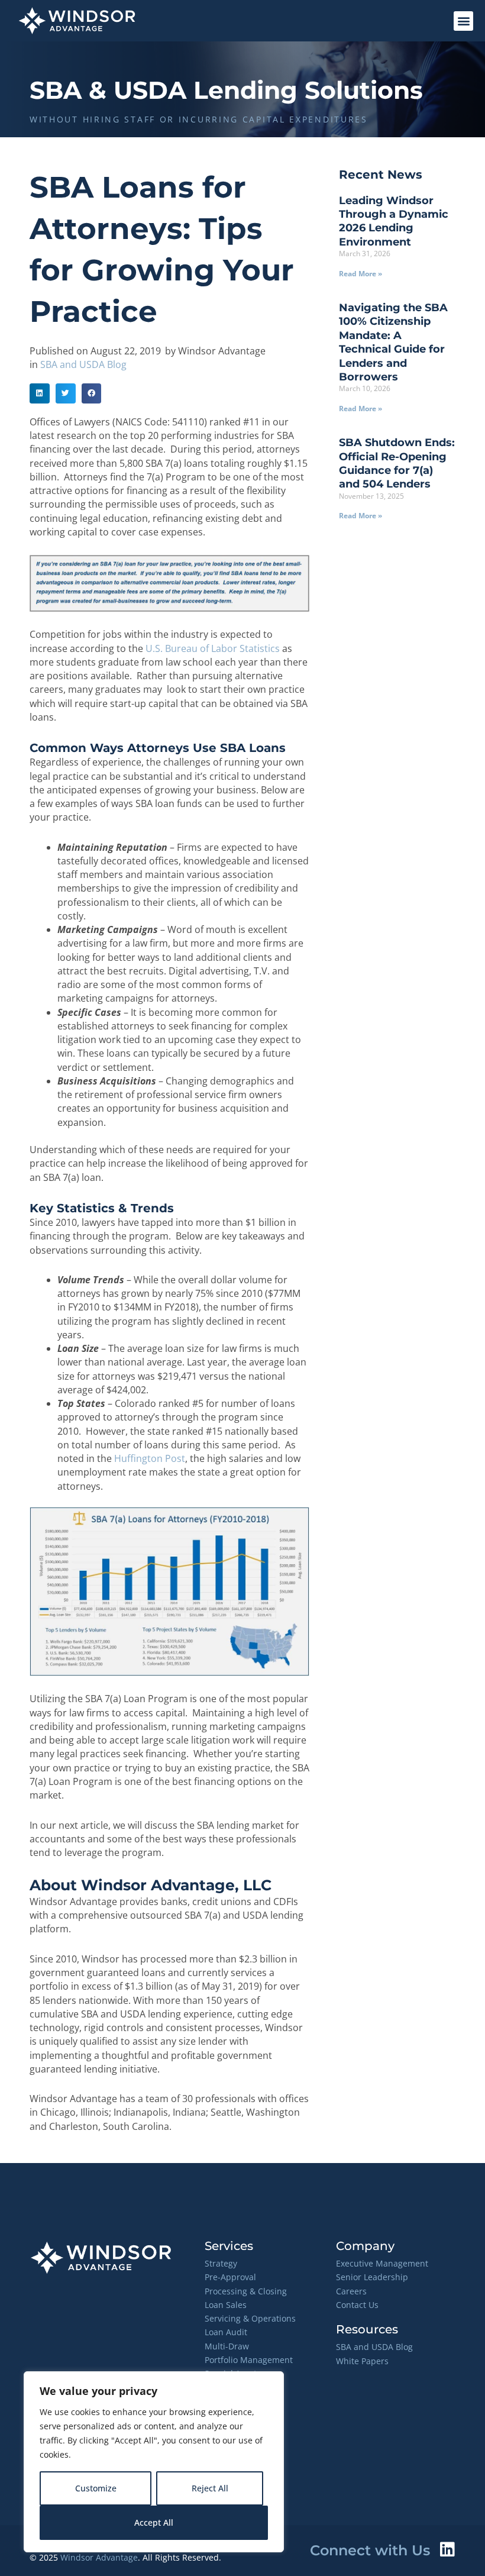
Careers (351, 2291)
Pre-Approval (230, 2277)
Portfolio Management (249, 2360)
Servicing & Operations (250, 2318)
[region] (154, 2462)
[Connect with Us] (447, 2549)
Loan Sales (226, 2305)
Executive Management (382, 2263)
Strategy (221, 2263)
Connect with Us (370, 2550)
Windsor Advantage (99, 2557)
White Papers (362, 2361)
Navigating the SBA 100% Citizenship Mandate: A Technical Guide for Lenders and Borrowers (393, 342)
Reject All (210, 2488)
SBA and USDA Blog (83, 364)
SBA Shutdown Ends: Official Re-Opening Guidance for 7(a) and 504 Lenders (397, 463)
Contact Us (357, 2305)
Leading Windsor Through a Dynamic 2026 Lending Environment (394, 221)
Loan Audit (226, 2332)
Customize (96, 2488)
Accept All (154, 2522)
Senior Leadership (372, 2277)
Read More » (360, 274)
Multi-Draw (227, 2346)
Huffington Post (150, 1458)
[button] (463, 21)
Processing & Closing (246, 2291)
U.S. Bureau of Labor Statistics (213, 648)
